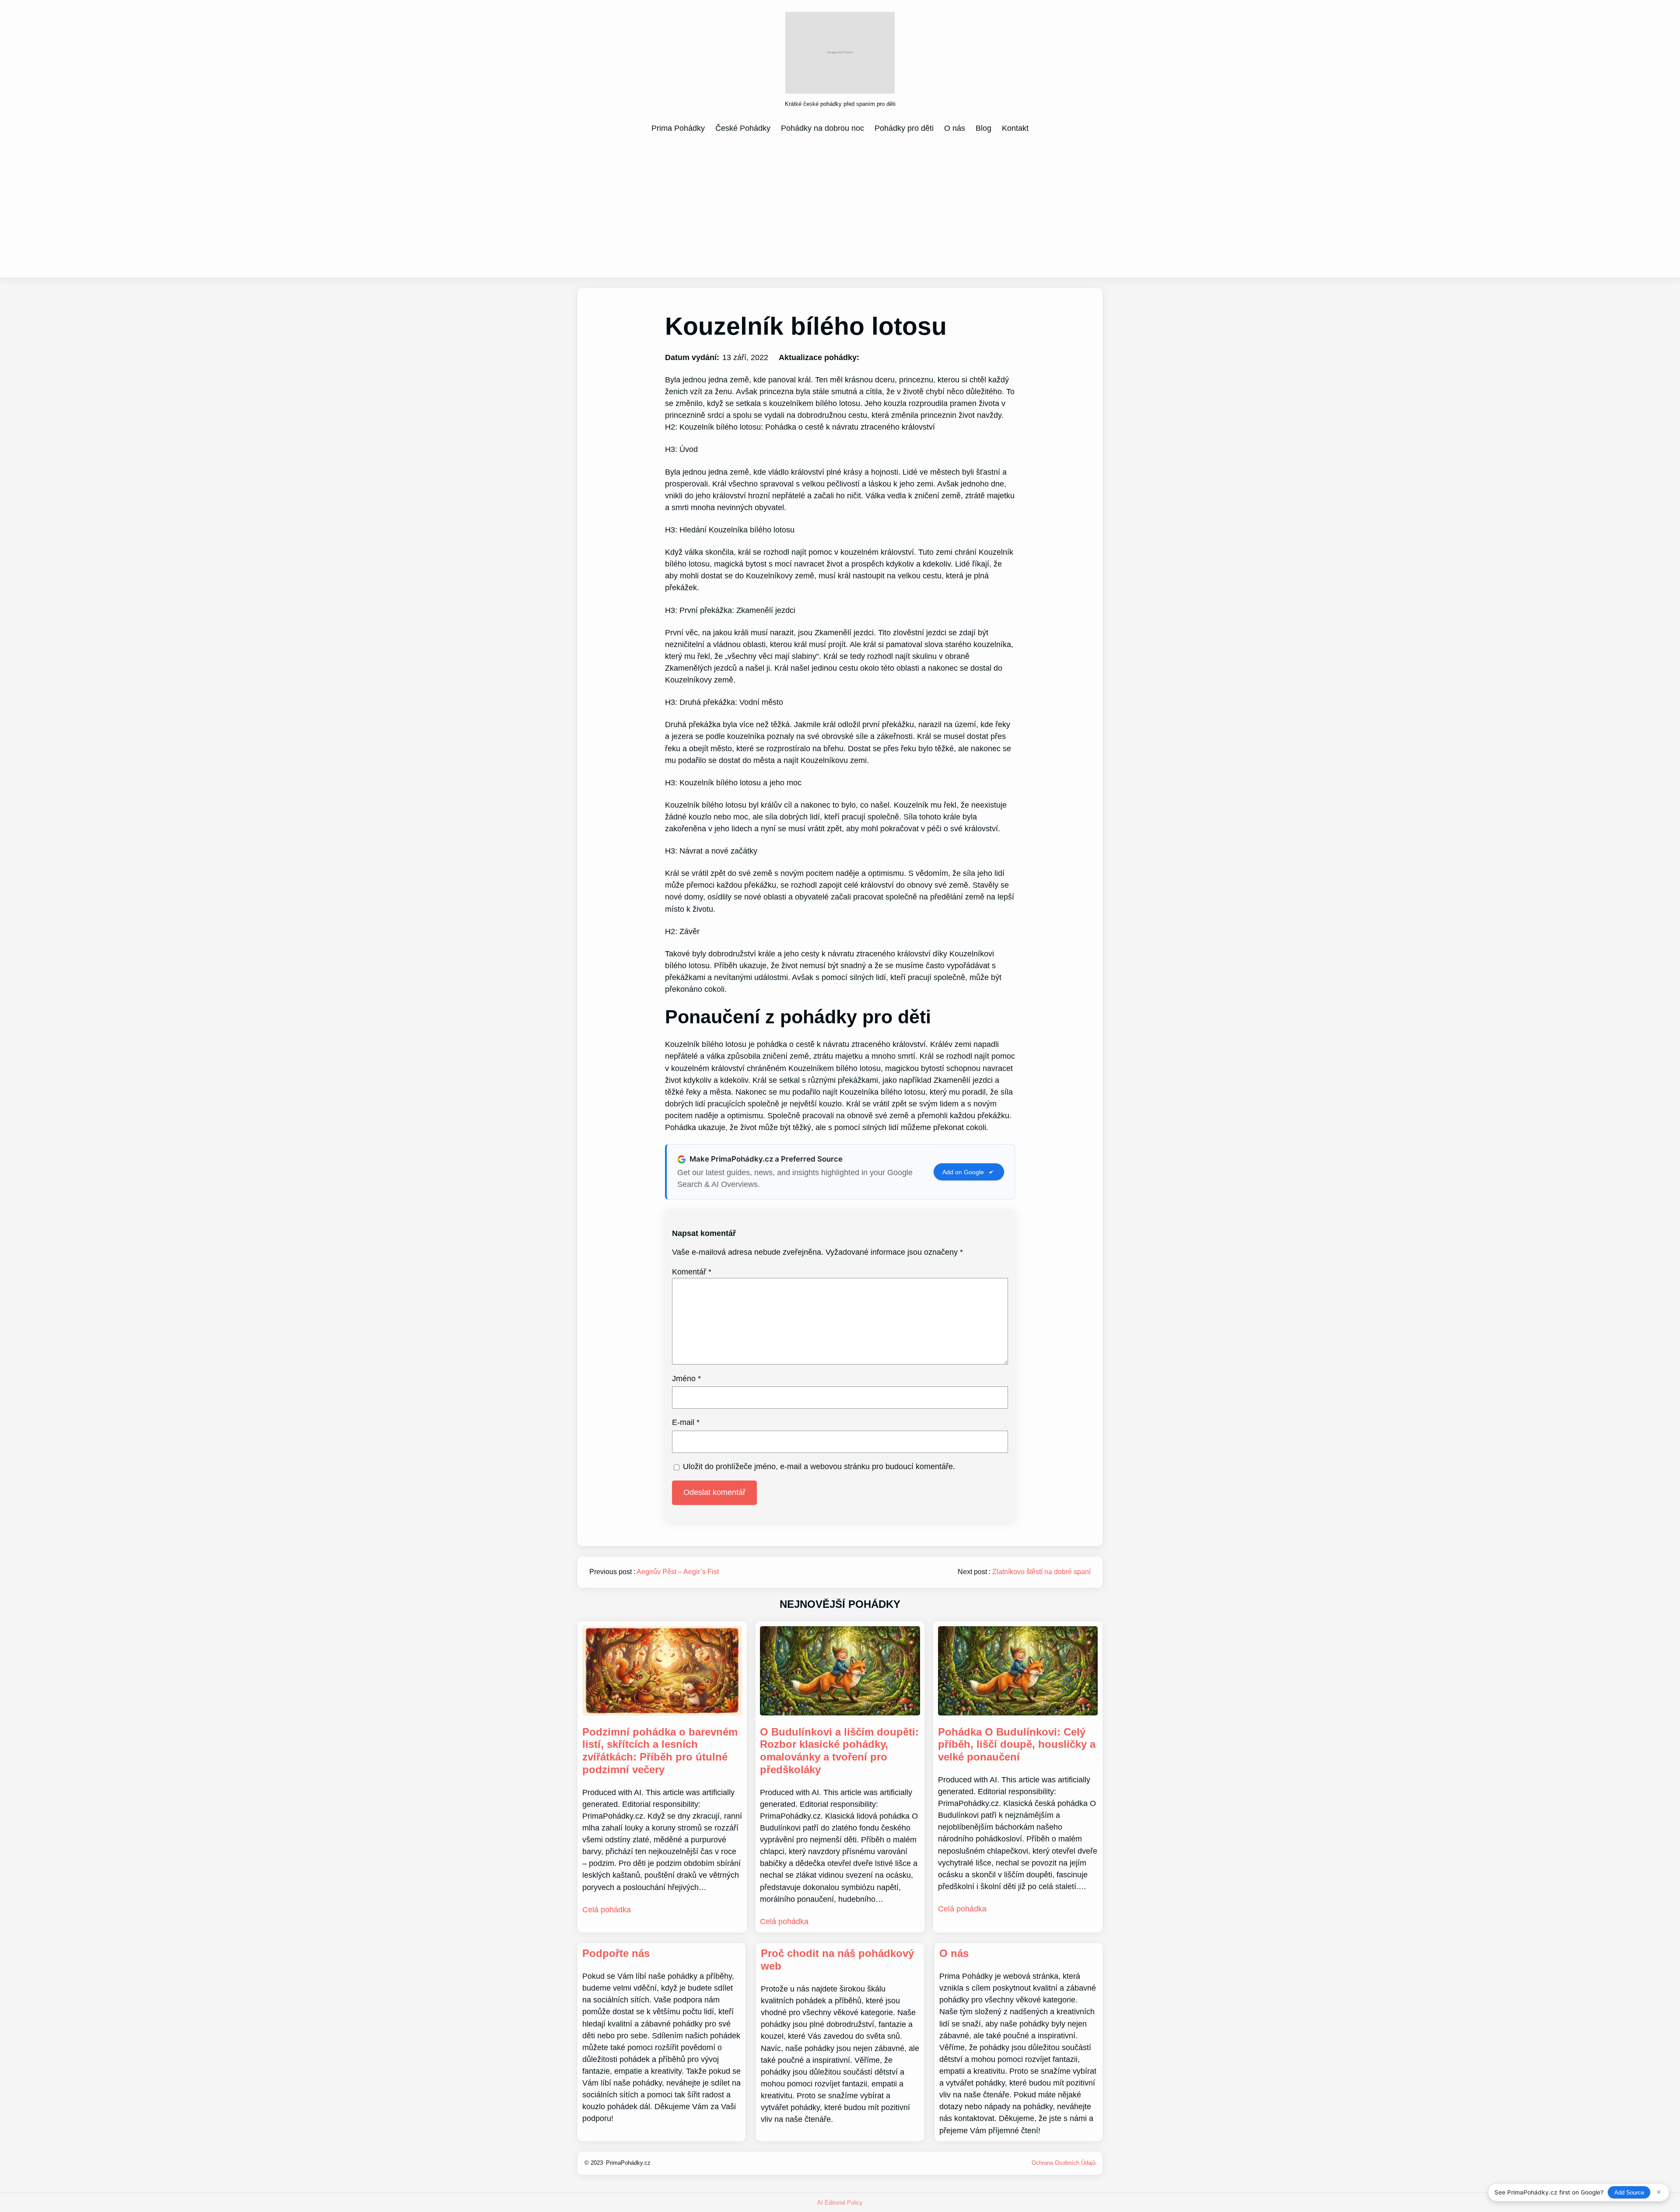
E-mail (686, 1422)
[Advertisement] (840, 205)
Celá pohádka (607, 1910)
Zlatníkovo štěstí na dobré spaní (1041, 1572)
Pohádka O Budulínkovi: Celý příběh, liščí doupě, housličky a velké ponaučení (1017, 1745)
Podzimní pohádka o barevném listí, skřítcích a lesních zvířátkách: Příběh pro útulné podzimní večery (660, 1751)
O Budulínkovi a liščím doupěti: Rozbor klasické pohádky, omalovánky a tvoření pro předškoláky (839, 1751)
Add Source (1629, 2193)
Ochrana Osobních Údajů (1064, 2163)
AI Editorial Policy (840, 2203)
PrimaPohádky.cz (628, 2163)
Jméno (686, 1379)
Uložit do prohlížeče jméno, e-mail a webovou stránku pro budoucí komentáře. (819, 1466)
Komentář (692, 1272)
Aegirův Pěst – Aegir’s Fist (678, 1572)
